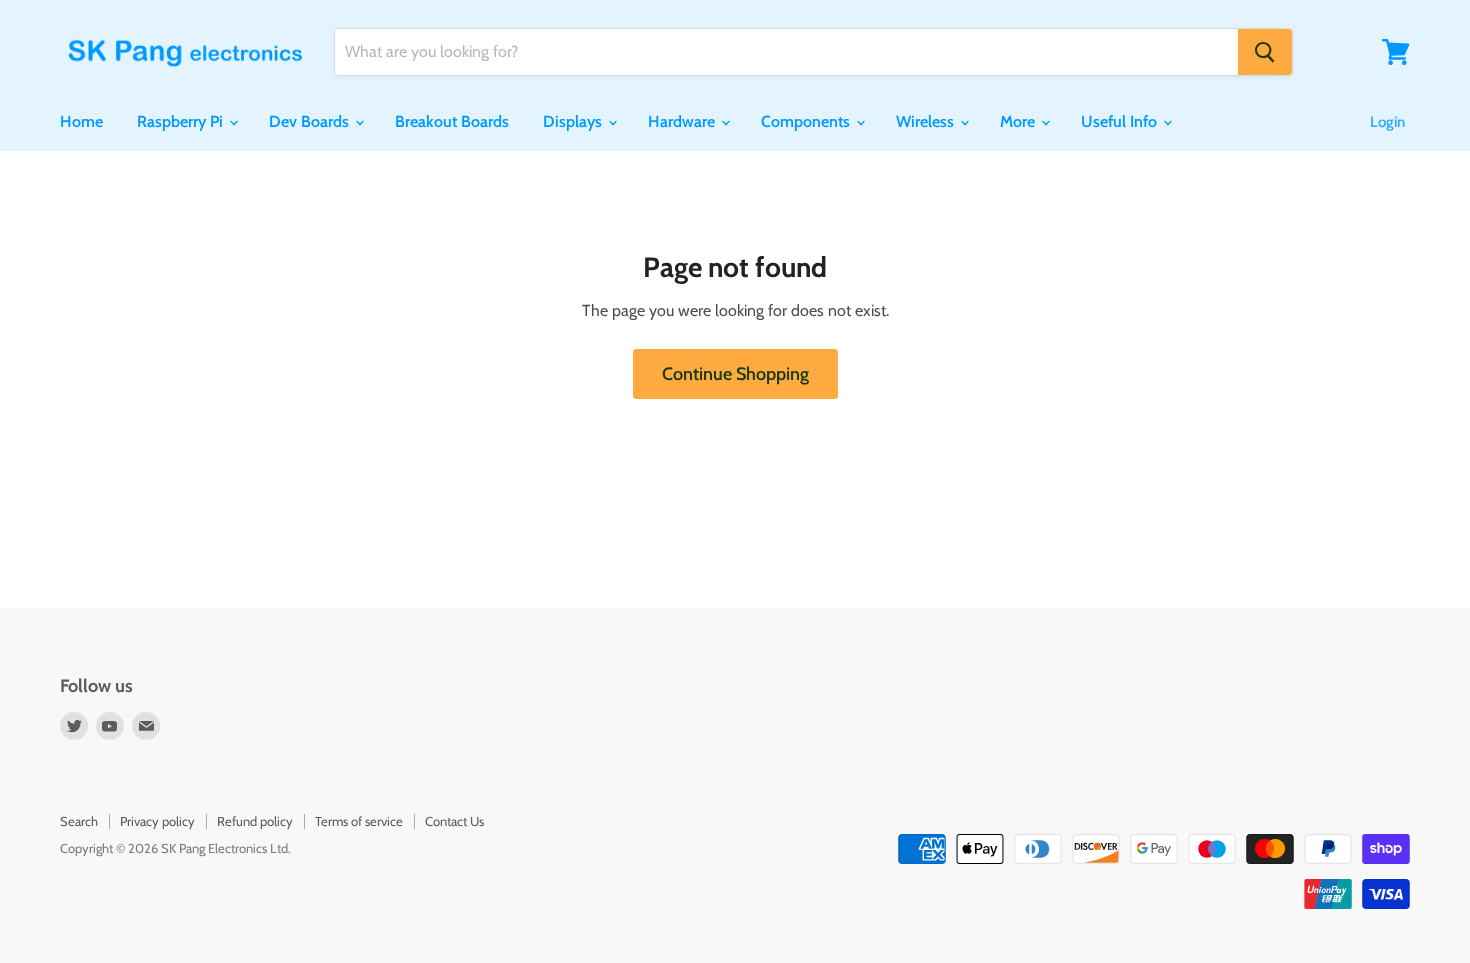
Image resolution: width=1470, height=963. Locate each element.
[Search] (1265, 52)
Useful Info (1121, 121)
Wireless (927, 121)
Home (81, 121)
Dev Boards (311, 121)
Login (1387, 122)
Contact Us (454, 821)
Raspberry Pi (182, 121)
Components (807, 121)
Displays (574, 121)
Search (79, 821)
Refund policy (255, 821)
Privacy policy (157, 821)
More (1019, 121)
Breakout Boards (452, 121)
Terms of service (359, 821)
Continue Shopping (735, 374)
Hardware (683, 121)
